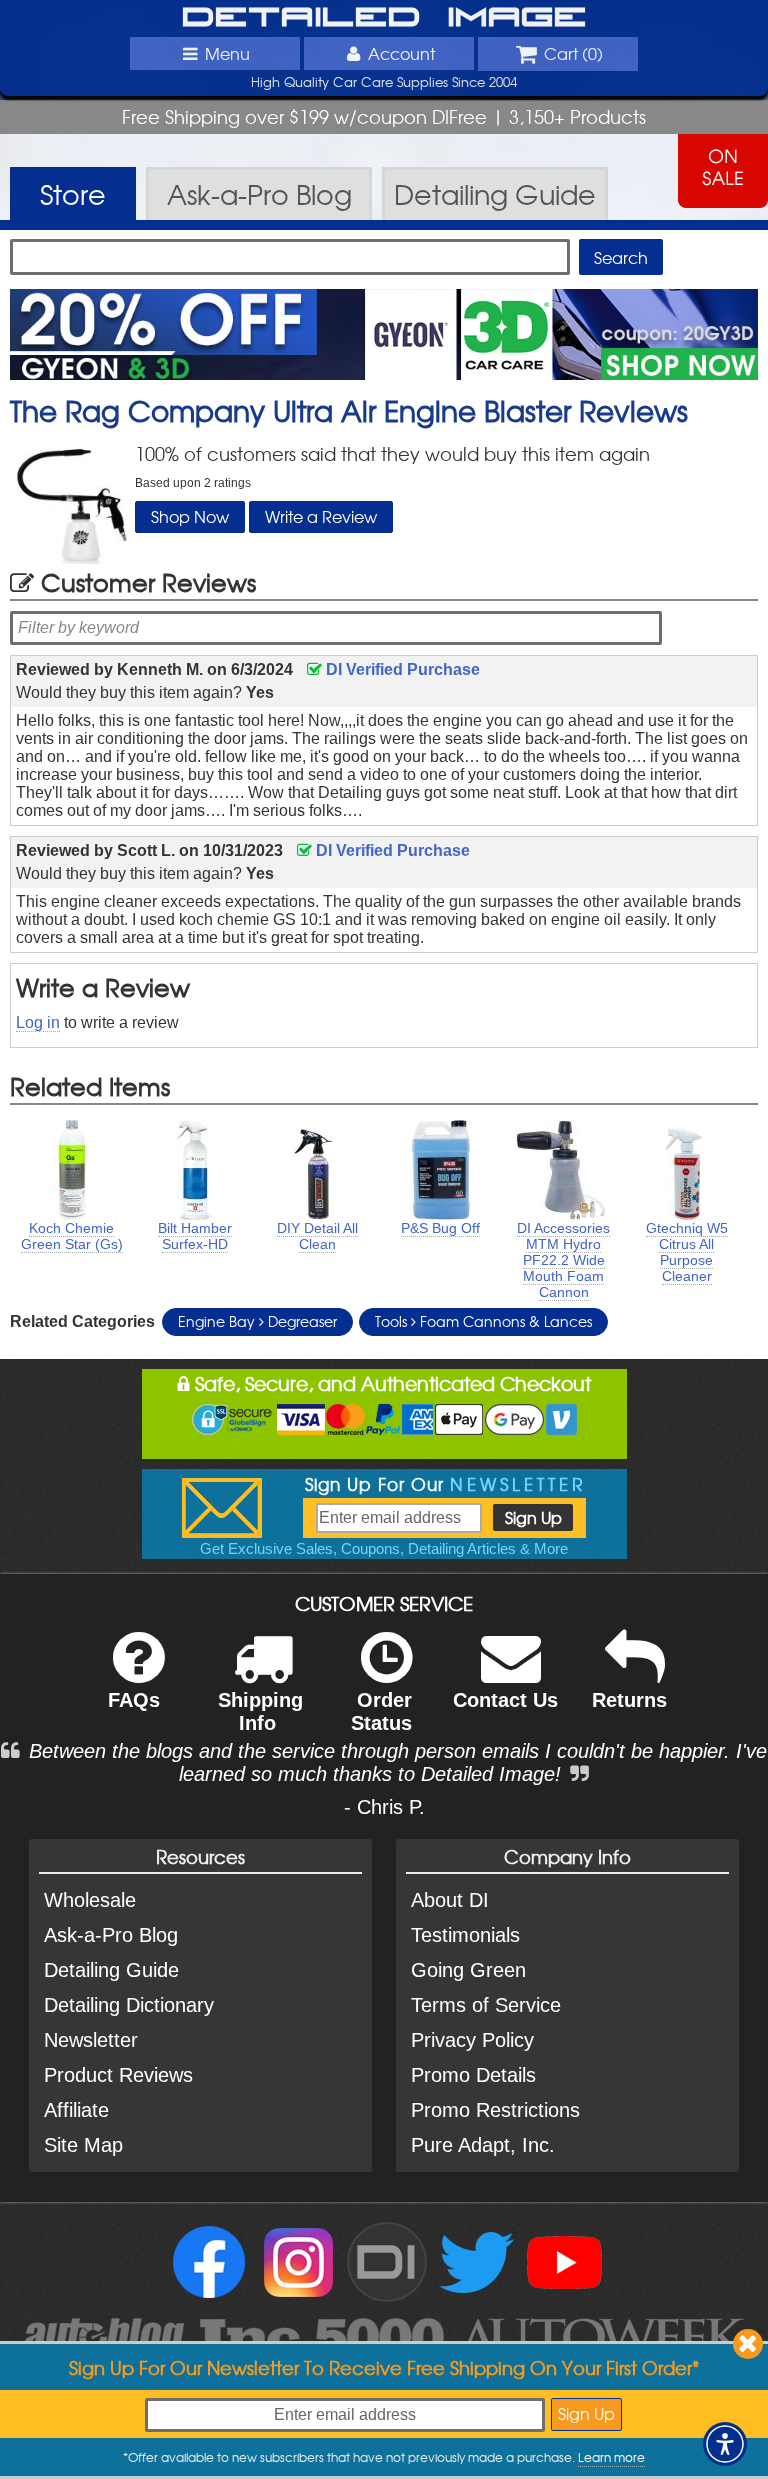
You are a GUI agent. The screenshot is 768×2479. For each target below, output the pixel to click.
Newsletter (91, 2040)
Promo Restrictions (495, 2110)
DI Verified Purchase (401, 669)
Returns (629, 1700)
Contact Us (505, 1700)
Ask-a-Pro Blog (111, 1935)
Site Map (83, 2145)
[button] (725, 2444)
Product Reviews (118, 2075)
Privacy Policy (472, 2040)
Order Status (381, 1711)
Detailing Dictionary (129, 2005)
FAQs (134, 1700)
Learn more (611, 2457)
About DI (450, 1900)
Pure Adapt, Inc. (483, 2145)
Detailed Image (384, 18)
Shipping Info (260, 1711)
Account (401, 53)
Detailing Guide (111, 1970)
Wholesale (90, 1900)
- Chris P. (384, 1807)
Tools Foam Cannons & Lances (483, 1321)
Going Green (468, 1970)
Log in (38, 1022)
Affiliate (76, 2110)
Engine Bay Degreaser (257, 1321)
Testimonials (465, 1935)
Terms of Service (486, 2005)
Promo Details (473, 2075)
